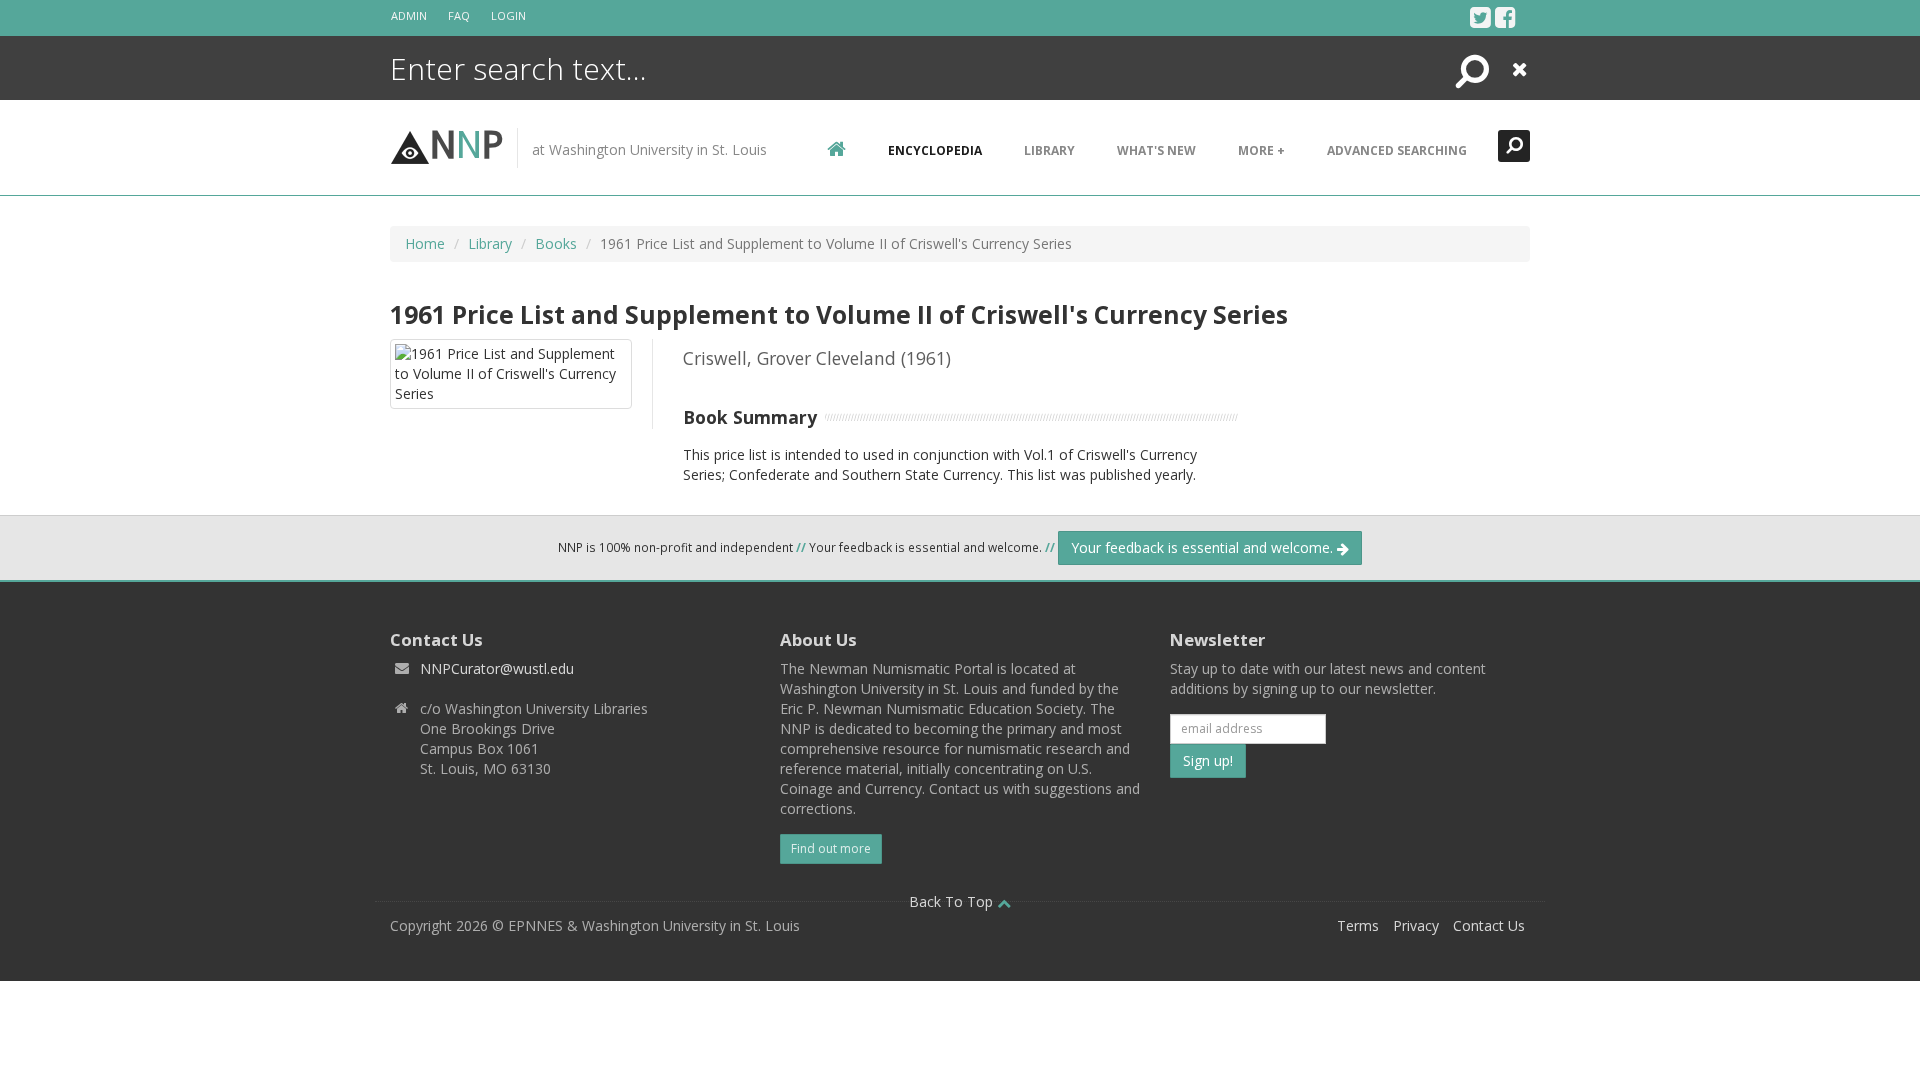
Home (425, 243)
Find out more (831, 848)
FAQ (459, 15)
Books (556, 243)
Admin (409, 15)
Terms (1358, 925)
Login (508, 15)
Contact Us (1489, 925)
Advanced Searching (1397, 150)
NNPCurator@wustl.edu (497, 668)
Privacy (1416, 925)
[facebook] (1505, 17)
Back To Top (953, 901)
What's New (1156, 150)
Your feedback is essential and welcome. (1204, 547)
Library (1049, 150)
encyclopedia (935, 150)
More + (1261, 150)
